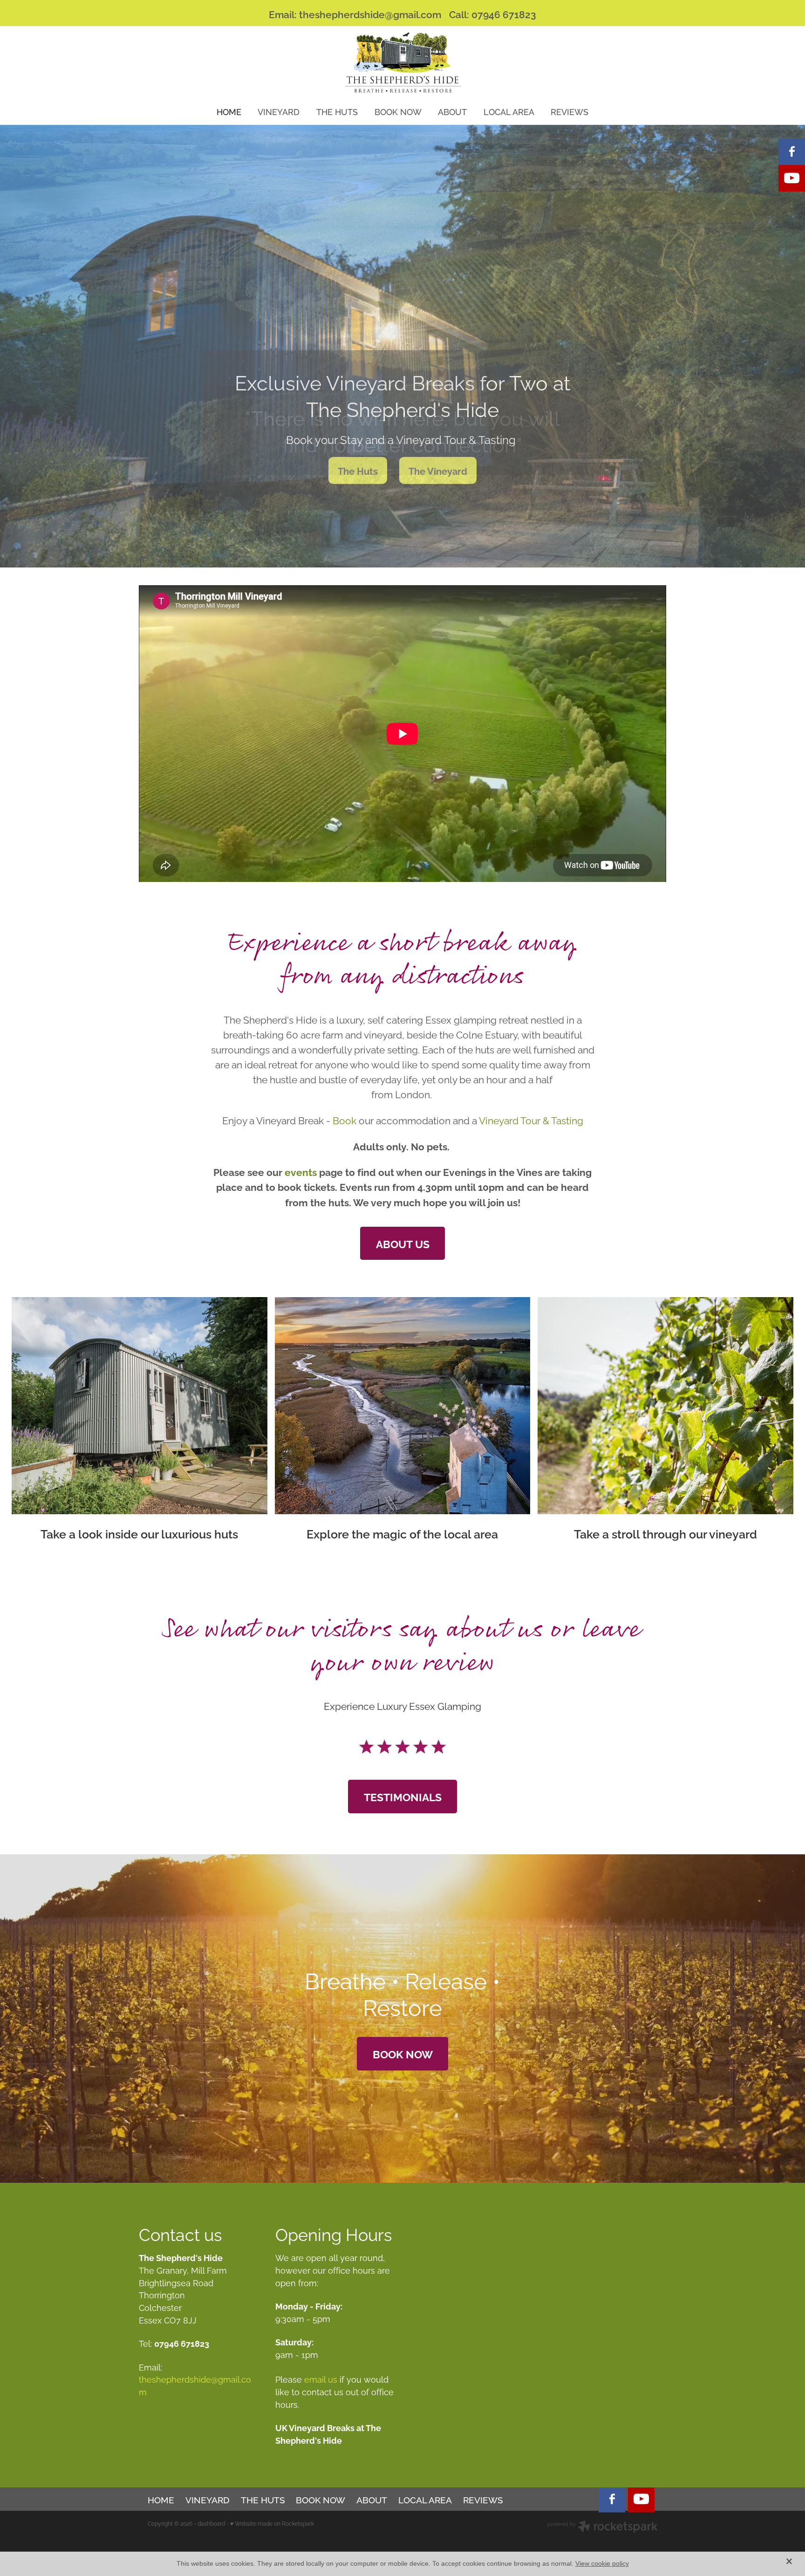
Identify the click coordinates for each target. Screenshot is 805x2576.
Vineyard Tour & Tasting (531, 1120)
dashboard (211, 2523)
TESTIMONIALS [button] (403, 1796)
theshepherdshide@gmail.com (370, 14)
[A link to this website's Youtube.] (792, 178)
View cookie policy (602, 2563)
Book (346, 1120)
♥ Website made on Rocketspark (272, 2523)
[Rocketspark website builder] (602, 2527)
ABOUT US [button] (403, 1243)
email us (321, 2379)
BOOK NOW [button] (403, 2053)
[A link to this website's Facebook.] (792, 152)
